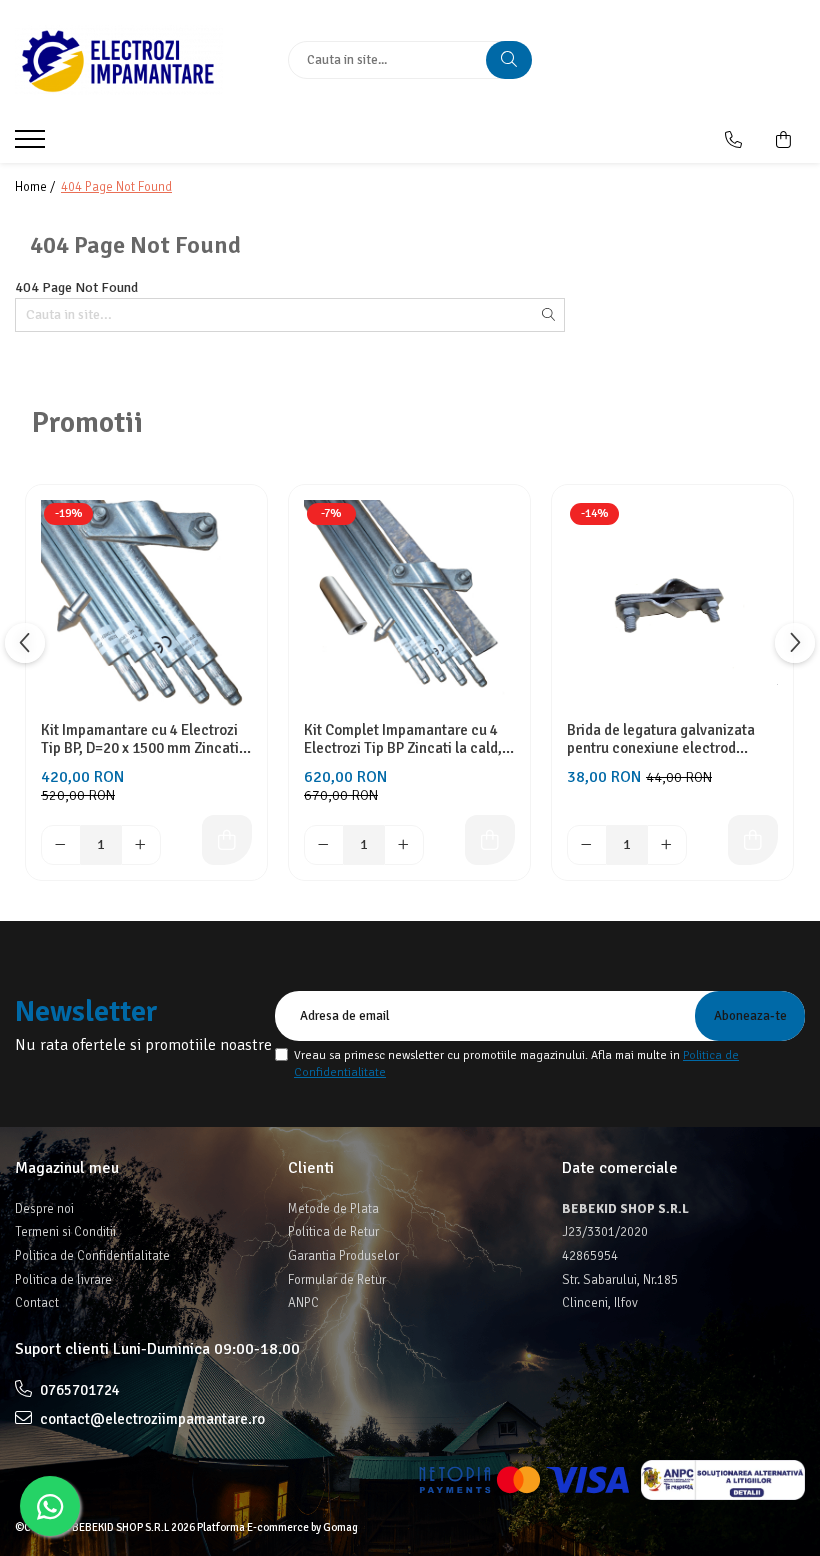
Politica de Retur (333, 1232)
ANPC (303, 1303)
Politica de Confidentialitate (92, 1256)
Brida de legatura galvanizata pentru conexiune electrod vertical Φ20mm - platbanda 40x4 (661, 739)
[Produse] (32, 145)
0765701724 (78, 1390)
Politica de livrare (63, 1280)
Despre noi (44, 1209)
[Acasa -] (136, 60)
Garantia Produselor (343, 1256)
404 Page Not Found (116, 187)
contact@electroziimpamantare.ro (151, 1419)
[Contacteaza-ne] (733, 140)
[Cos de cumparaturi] (783, 140)
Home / (36, 187)
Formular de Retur (337, 1280)
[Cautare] (509, 60)
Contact (37, 1303)
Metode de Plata (333, 1209)
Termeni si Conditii (65, 1232)
